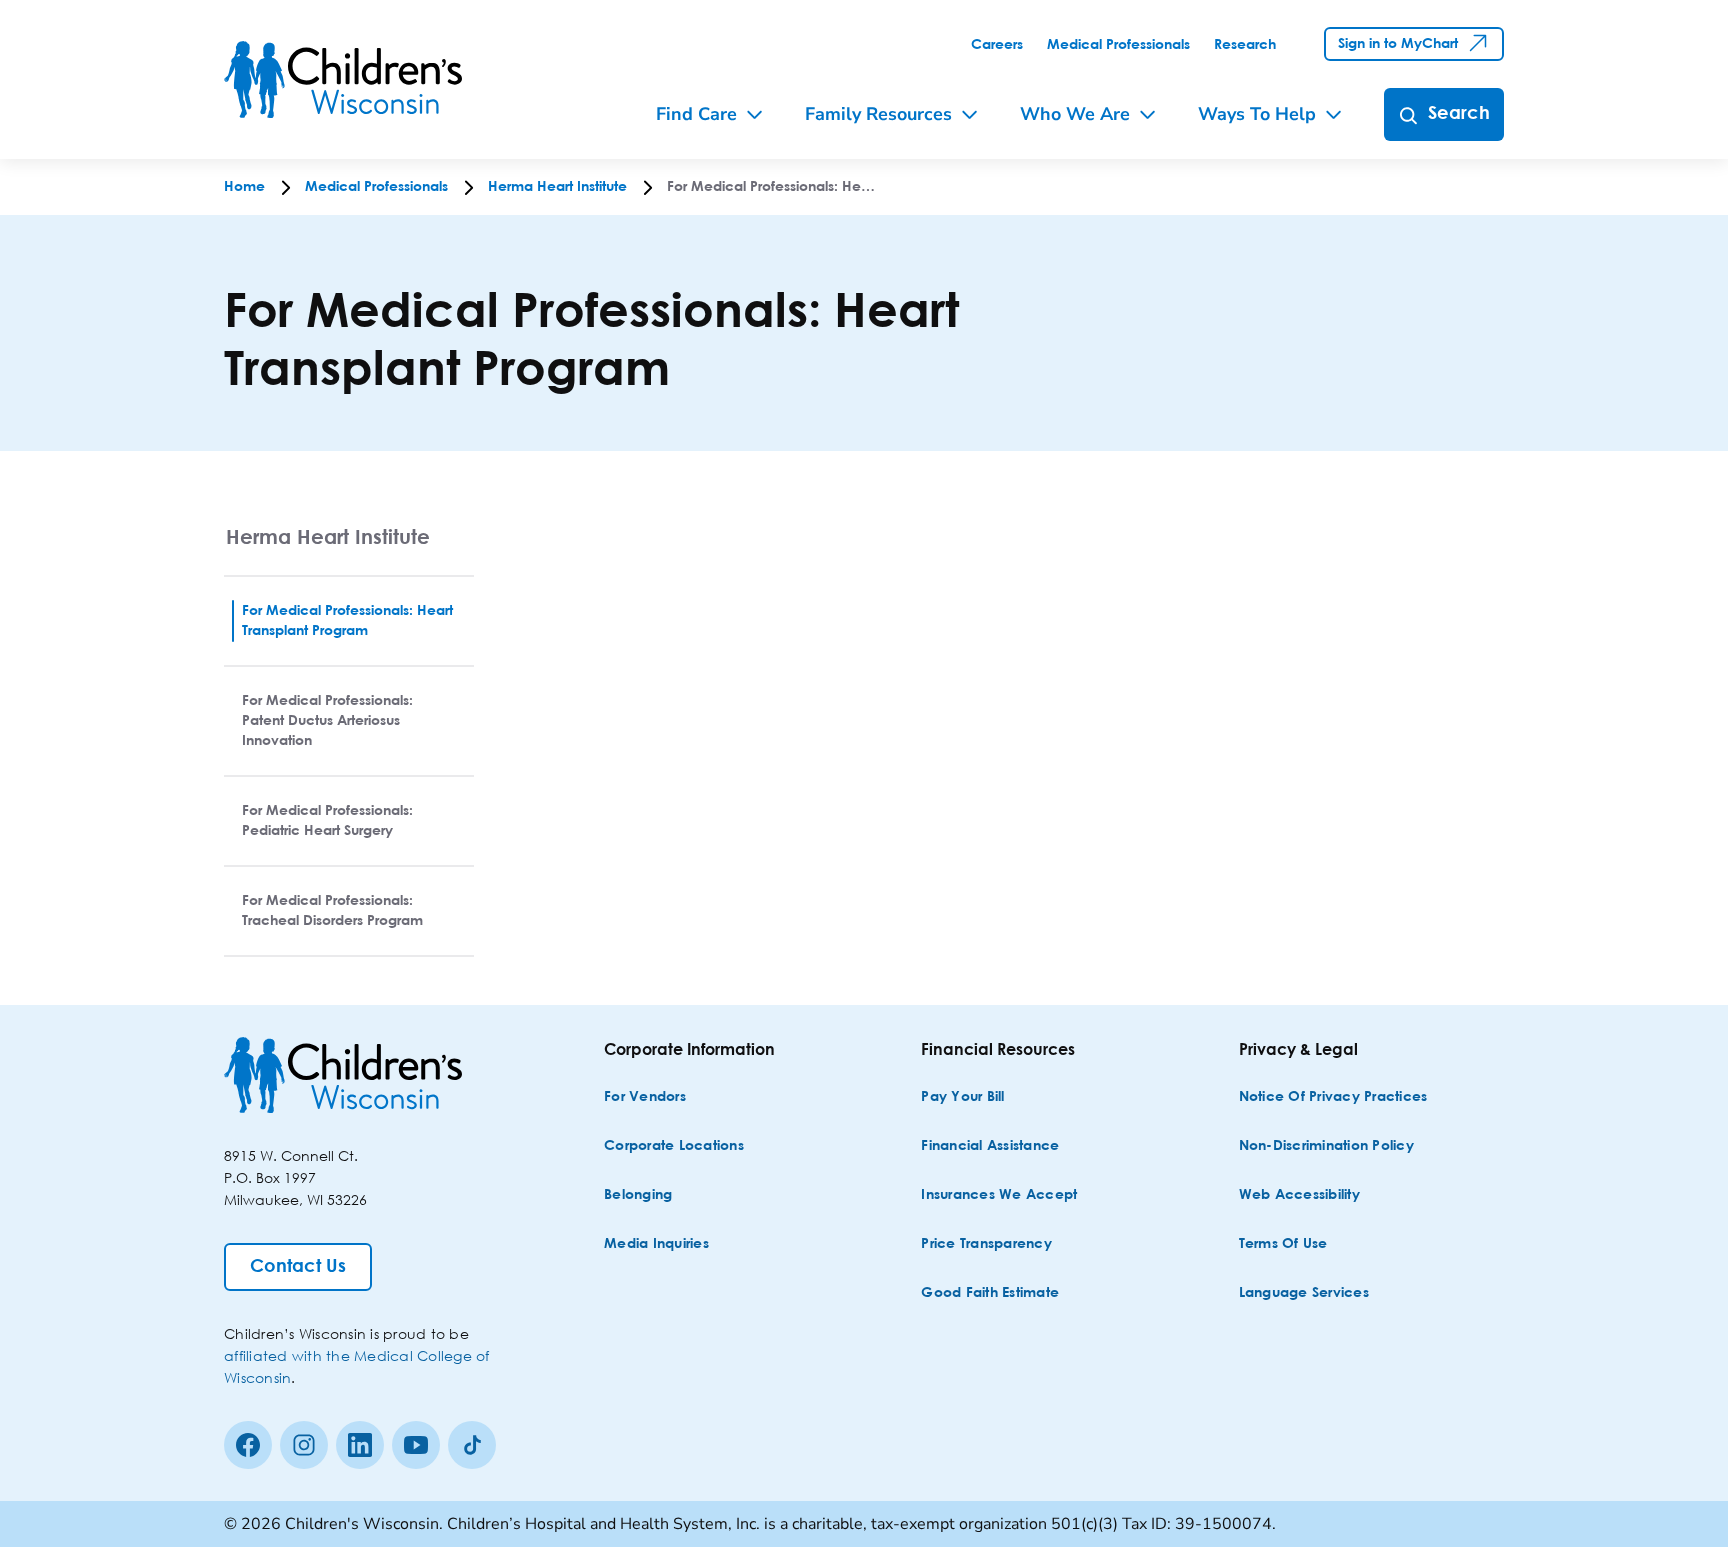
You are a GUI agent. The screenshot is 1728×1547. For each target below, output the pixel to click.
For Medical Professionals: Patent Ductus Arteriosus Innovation (327, 721)
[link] (997, 45)
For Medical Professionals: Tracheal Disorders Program (332, 911)
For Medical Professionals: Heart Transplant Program (347, 621)
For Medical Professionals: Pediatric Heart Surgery (327, 821)
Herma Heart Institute (328, 536)
